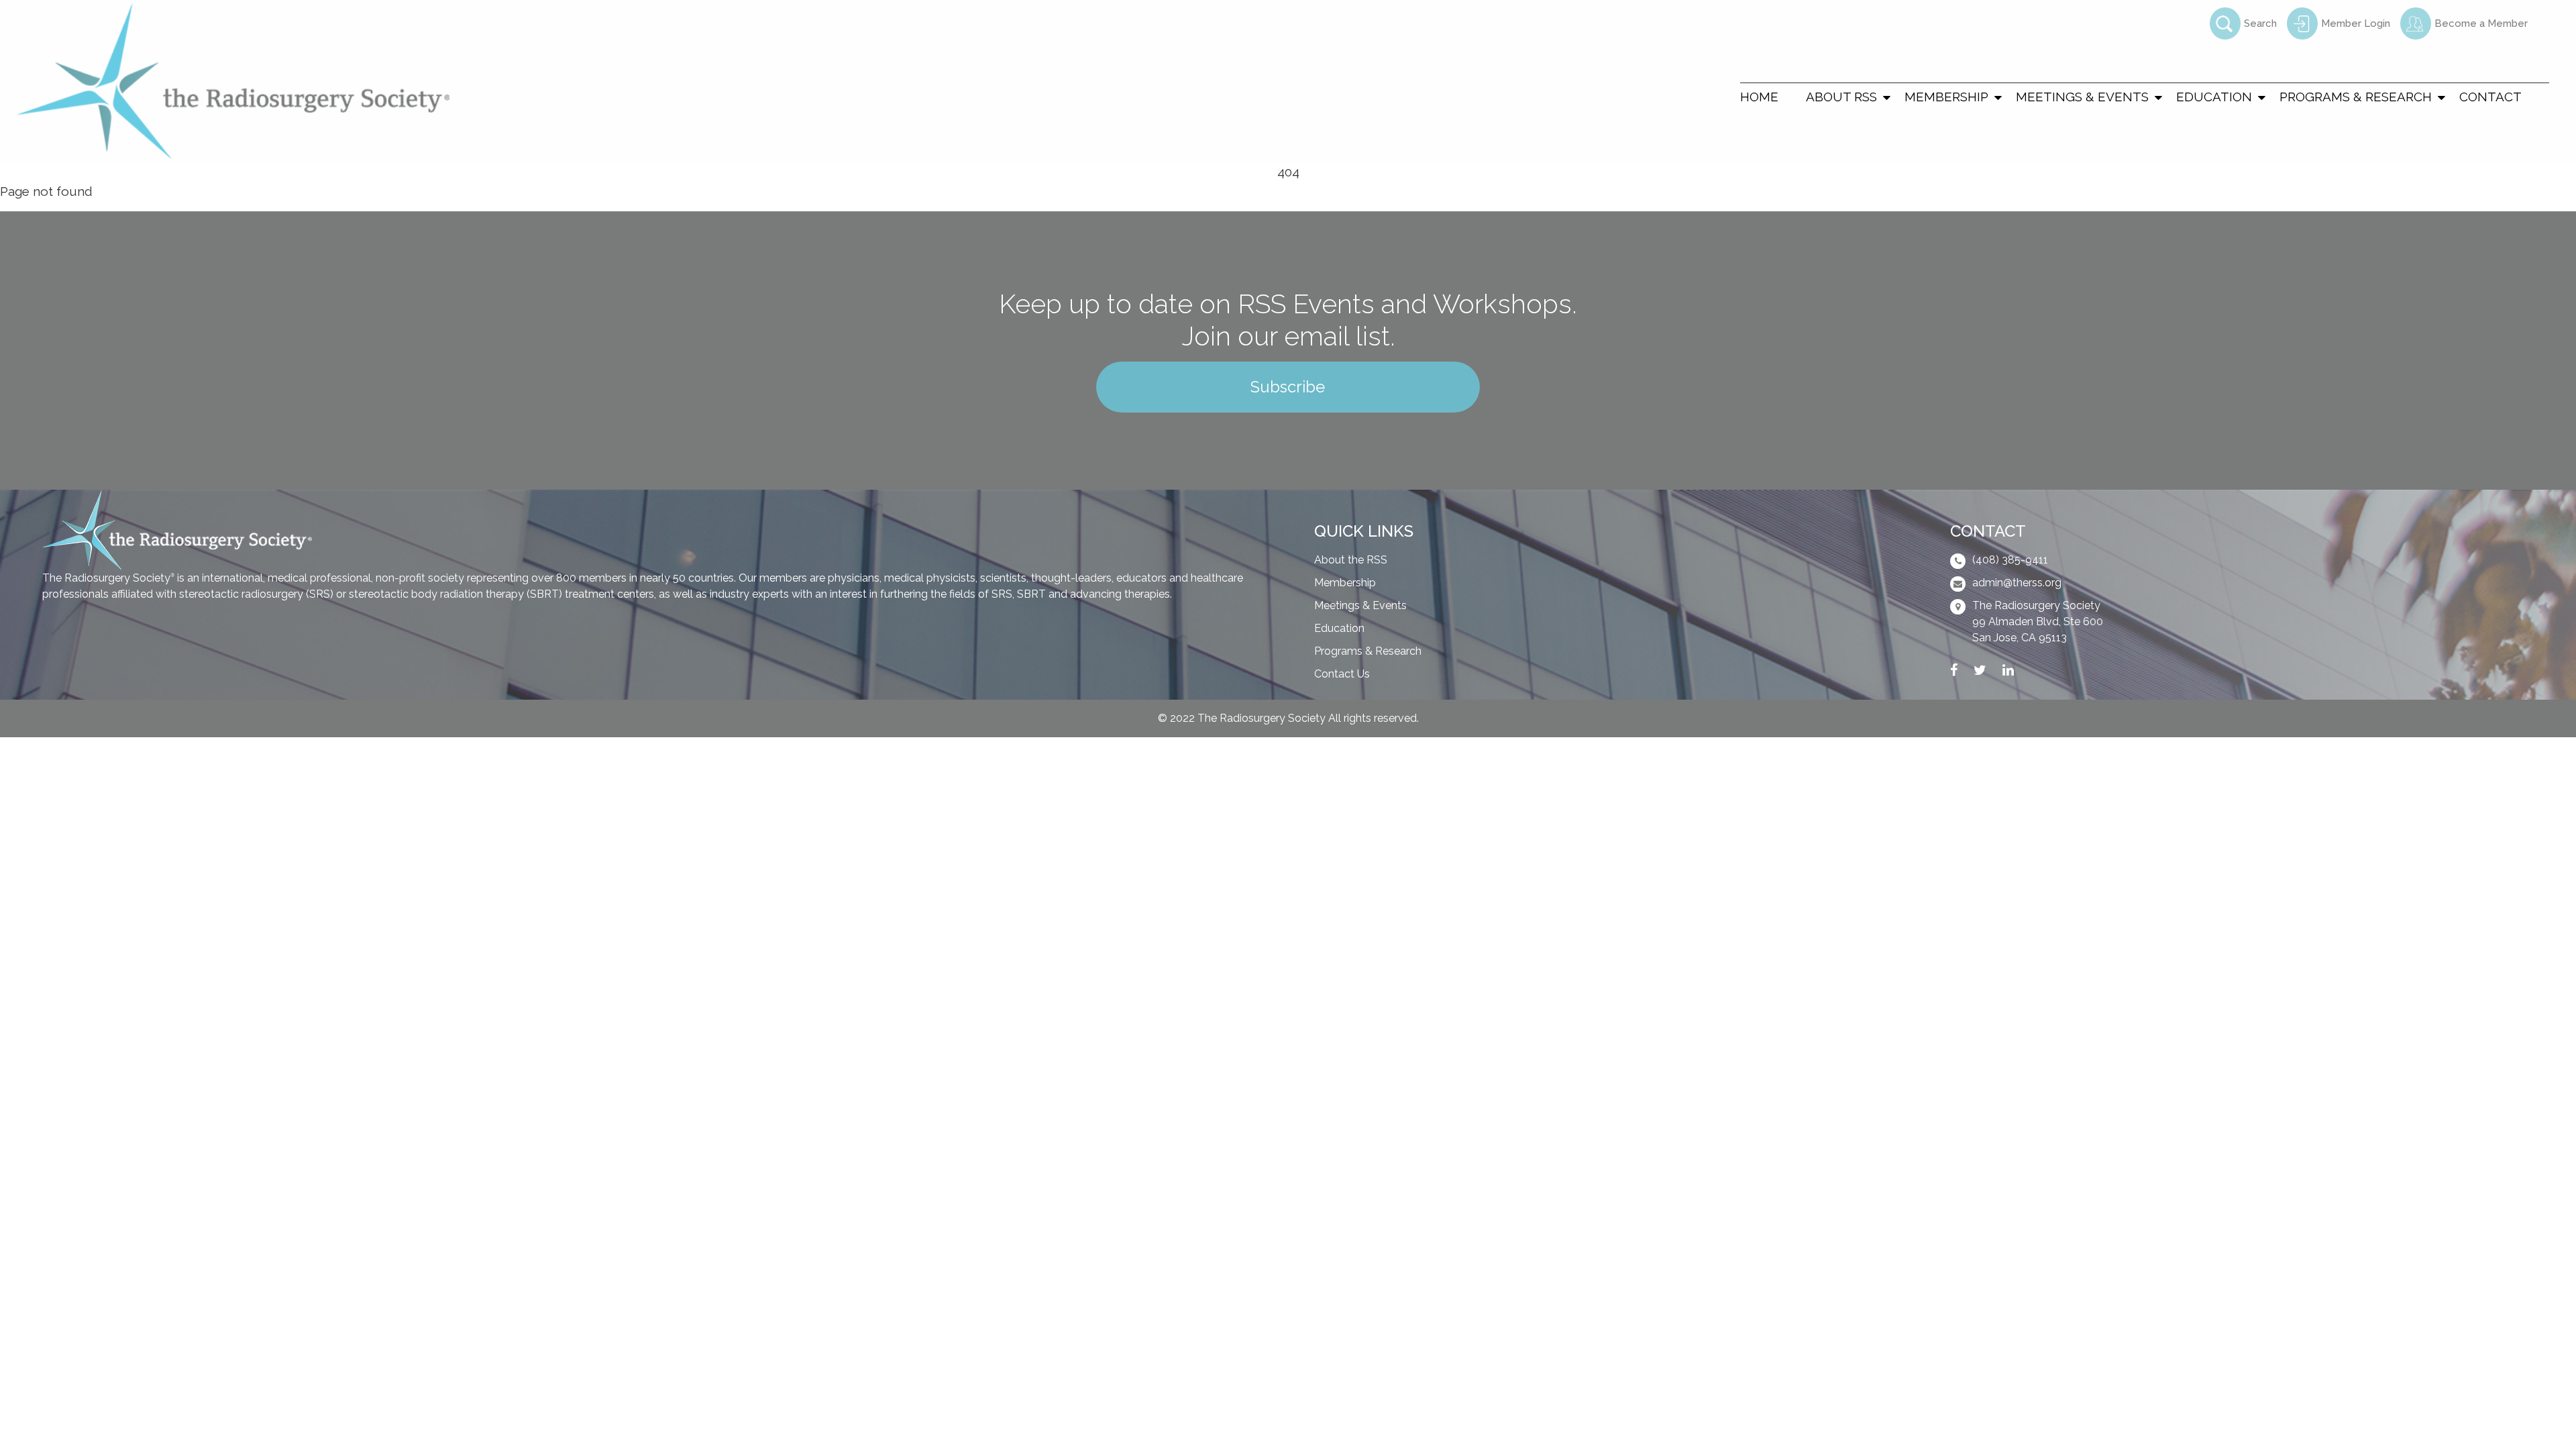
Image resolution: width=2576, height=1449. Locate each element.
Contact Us (1342, 674)
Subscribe (1288, 387)
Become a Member (2481, 23)
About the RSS (1351, 560)
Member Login (2356, 23)
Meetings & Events (2082, 97)
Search (2260, 23)
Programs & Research (2356, 97)
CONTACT (1988, 531)
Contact (2490, 97)
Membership (1946, 97)
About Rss (1841, 97)
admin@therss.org (2017, 583)
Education (2214, 97)
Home (1759, 97)
